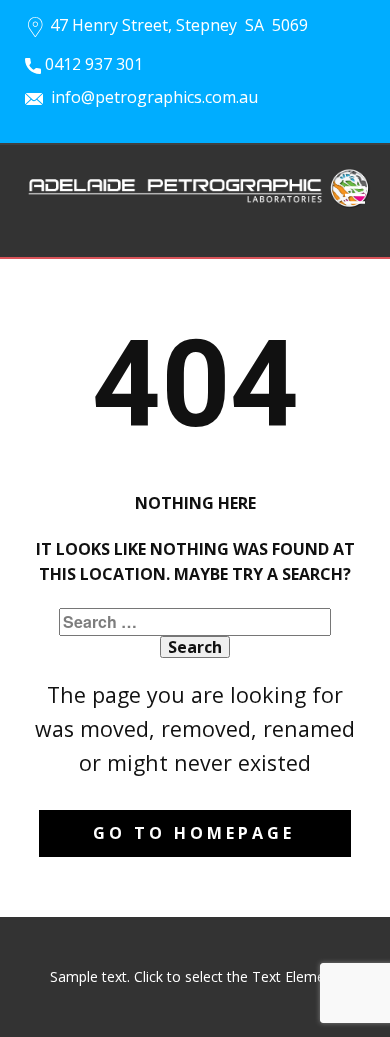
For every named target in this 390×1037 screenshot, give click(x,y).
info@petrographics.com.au (150, 97)
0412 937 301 (92, 64)
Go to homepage (194, 833)
